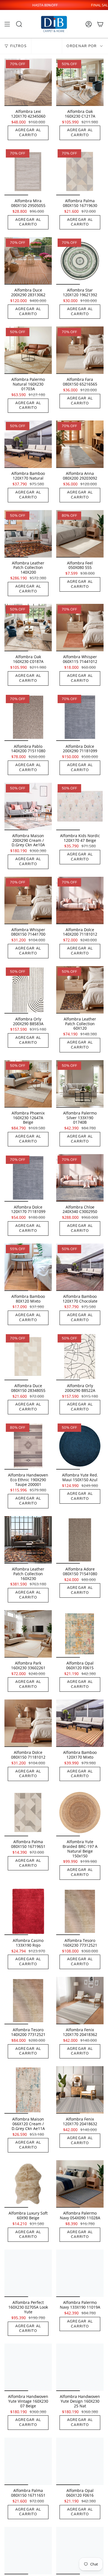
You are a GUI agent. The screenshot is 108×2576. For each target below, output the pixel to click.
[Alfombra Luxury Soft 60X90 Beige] (28, 2184)
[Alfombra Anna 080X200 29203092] (80, 444)
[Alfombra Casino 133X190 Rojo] (28, 1911)
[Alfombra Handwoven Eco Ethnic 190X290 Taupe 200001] (28, 1446)
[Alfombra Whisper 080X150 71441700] (28, 901)
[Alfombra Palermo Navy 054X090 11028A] (80, 2184)
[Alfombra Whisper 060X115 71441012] (80, 628)
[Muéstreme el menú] (7, 24)
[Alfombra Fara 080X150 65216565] (80, 350)
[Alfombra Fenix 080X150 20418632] (28, 2551)
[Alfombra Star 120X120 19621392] (80, 261)
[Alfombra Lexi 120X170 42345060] (28, 82)
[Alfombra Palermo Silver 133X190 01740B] (80, 1084)
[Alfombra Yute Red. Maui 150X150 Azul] (80, 1446)
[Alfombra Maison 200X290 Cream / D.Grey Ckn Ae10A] (28, 806)
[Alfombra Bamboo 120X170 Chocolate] (80, 1267)
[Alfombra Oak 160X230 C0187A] (28, 628)
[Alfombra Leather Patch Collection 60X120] (80, 990)
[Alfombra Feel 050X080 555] (80, 534)
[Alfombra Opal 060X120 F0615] (80, 1634)
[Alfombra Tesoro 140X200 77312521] (28, 2001)
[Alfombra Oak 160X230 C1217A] (80, 82)
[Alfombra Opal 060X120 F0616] (80, 2461)
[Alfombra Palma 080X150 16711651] (28, 2461)
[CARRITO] (100, 24)
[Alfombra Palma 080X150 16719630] (80, 172)
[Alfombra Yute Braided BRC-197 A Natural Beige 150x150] (80, 1813)
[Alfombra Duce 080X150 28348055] (28, 1357)
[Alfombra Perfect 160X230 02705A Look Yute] (28, 2273)
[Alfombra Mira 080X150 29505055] (28, 172)
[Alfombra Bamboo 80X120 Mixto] (28, 1267)
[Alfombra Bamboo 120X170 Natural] (28, 444)
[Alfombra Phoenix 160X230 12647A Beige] (28, 1084)
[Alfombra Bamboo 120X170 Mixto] (80, 1723)
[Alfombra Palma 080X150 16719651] (28, 1813)
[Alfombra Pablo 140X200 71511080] (28, 717)
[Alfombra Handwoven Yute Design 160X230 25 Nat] (80, 2367)
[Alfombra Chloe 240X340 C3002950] (80, 1178)
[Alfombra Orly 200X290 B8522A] (80, 1357)
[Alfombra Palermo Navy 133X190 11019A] (80, 2273)
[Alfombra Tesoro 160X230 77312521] (80, 1911)
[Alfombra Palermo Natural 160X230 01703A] (28, 350)
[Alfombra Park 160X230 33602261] (28, 1634)
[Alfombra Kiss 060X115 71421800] (80, 2551)
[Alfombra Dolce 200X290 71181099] (80, 717)
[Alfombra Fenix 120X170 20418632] (80, 2090)
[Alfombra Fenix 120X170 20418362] (80, 2001)
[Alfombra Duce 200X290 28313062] (28, 261)
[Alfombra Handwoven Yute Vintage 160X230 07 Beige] (28, 2367)
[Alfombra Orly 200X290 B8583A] (28, 990)
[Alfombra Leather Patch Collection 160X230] (28, 1540)
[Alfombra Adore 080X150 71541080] (80, 1540)
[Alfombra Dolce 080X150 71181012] (28, 1723)
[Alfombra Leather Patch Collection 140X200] (28, 534)
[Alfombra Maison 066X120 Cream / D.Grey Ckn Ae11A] (28, 2090)
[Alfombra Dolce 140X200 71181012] (80, 901)
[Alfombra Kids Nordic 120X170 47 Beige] (80, 806)
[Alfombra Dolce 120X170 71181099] (28, 1178)
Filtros (18, 46)
